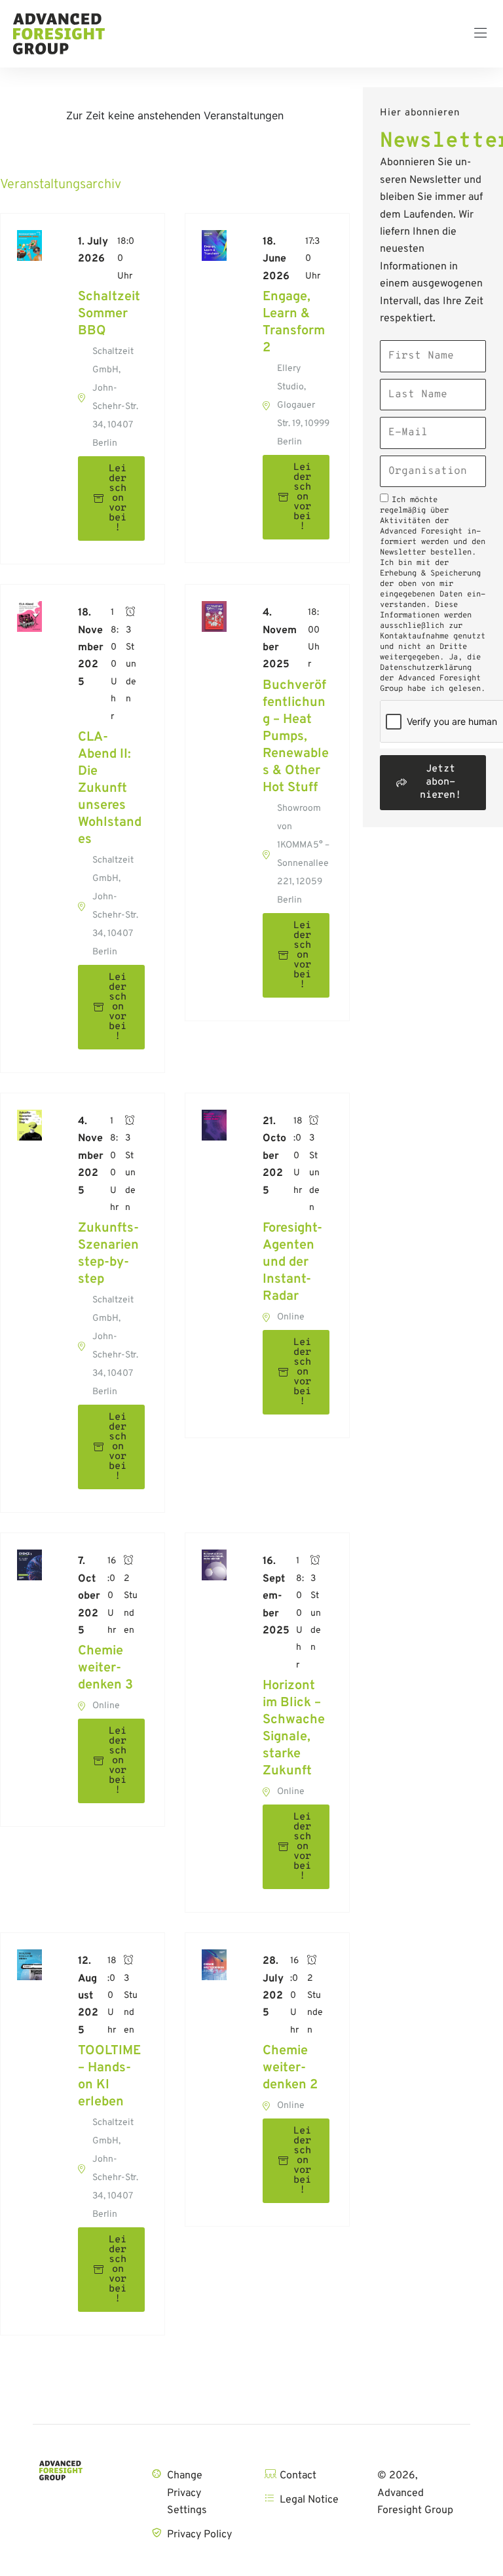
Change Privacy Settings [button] (187, 2493)
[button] (480, 34)
